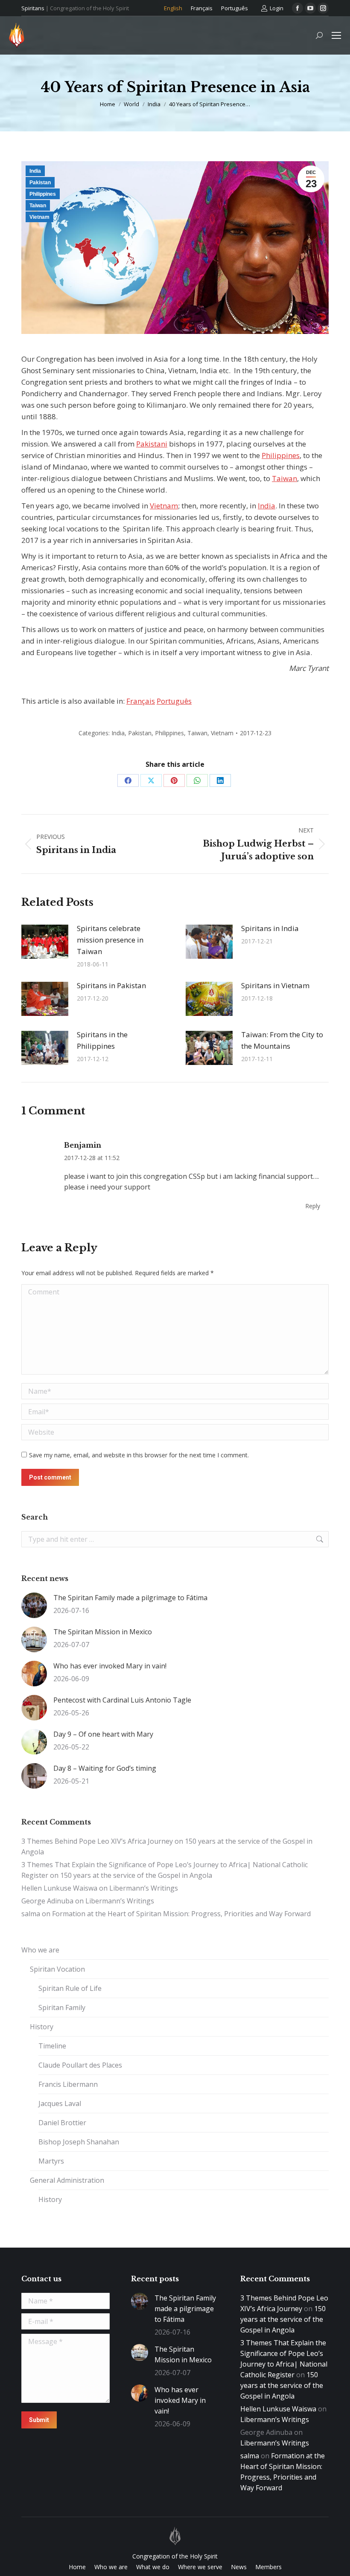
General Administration (67, 2180)
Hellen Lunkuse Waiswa (59, 1888)
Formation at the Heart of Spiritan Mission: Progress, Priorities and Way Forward (181, 1914)
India (35, 171)
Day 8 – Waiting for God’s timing (105, 1768)
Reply (313, 1206)
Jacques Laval (60, 2103)
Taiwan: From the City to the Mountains (282, 1040)
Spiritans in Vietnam (275, 985)
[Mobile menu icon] (336, 35)
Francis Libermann (68, 2084)
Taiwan (38, 206)
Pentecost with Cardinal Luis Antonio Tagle (122, 1700)
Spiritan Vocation (57, 1969)
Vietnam (39, 217)
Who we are (40, 1950)
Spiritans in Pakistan (111, 985)
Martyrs (51, 2161)
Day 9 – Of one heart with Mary (103, 1734)
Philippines (43, 194)
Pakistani (152, 444)
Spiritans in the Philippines (102, 1040)
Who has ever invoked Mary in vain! (110, 1666)
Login (277, 8)
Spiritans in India (270, 928)
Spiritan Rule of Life (70, 1988)
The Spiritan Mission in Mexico (103, 1632)
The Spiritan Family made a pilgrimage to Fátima (130, 1598)
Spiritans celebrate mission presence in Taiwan (110, 940)
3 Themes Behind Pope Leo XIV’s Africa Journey (97, 1841)
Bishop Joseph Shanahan (79, 2142)
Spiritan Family (62, 2007)
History (42, 2027)
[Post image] (45, 942)
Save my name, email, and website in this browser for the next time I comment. (139, 1455)
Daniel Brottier (62, 2123)
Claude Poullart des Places (80, 2065)
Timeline (52, 2046)
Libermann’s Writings (144, 1888)
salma (31, 1914)
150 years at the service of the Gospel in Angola (136, 1875)
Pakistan (40, 183)
